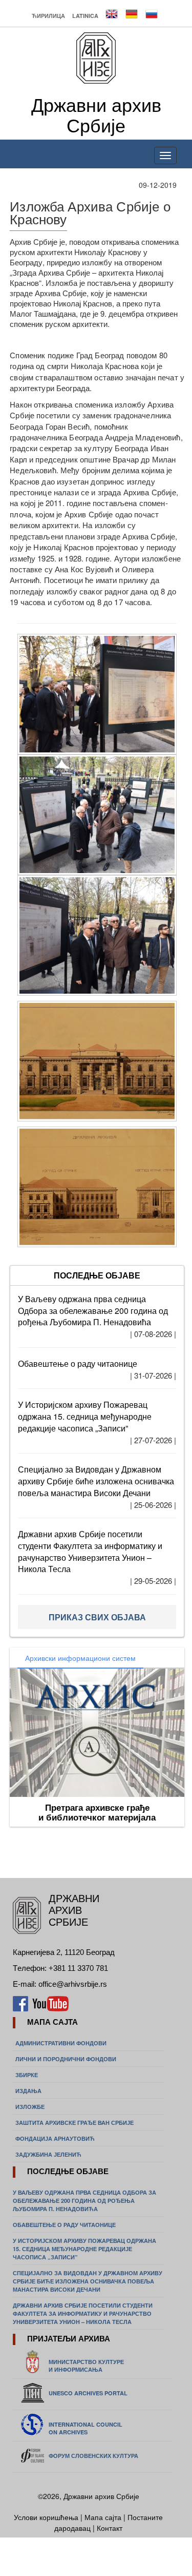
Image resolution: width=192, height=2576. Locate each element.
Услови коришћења (47, 2517)
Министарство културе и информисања (86, 2366)
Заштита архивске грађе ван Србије (74, 2123)
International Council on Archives (86, 2428)
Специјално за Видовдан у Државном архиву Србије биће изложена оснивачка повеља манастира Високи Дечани (96, 1481)
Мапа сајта (103, 2517)
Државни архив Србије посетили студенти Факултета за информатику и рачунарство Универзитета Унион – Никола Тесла (90, 1552)
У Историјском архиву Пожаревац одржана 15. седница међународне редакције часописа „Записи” (85, 1416)
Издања (28, 2091)
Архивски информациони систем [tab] (80, 1658)
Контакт (110, 2528)
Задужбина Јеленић (48, 2154)
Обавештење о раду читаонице (78, 1363)
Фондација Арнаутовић (55, 2138)
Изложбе (30, 2107)
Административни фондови (61, 2043)
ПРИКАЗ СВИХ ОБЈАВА (97, 1617)
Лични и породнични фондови (66, 2059)
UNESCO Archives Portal (88, 2393)
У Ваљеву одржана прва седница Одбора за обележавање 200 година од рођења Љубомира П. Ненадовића (93, 1311)
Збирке (27, 2075)
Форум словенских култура (93, 2456)
